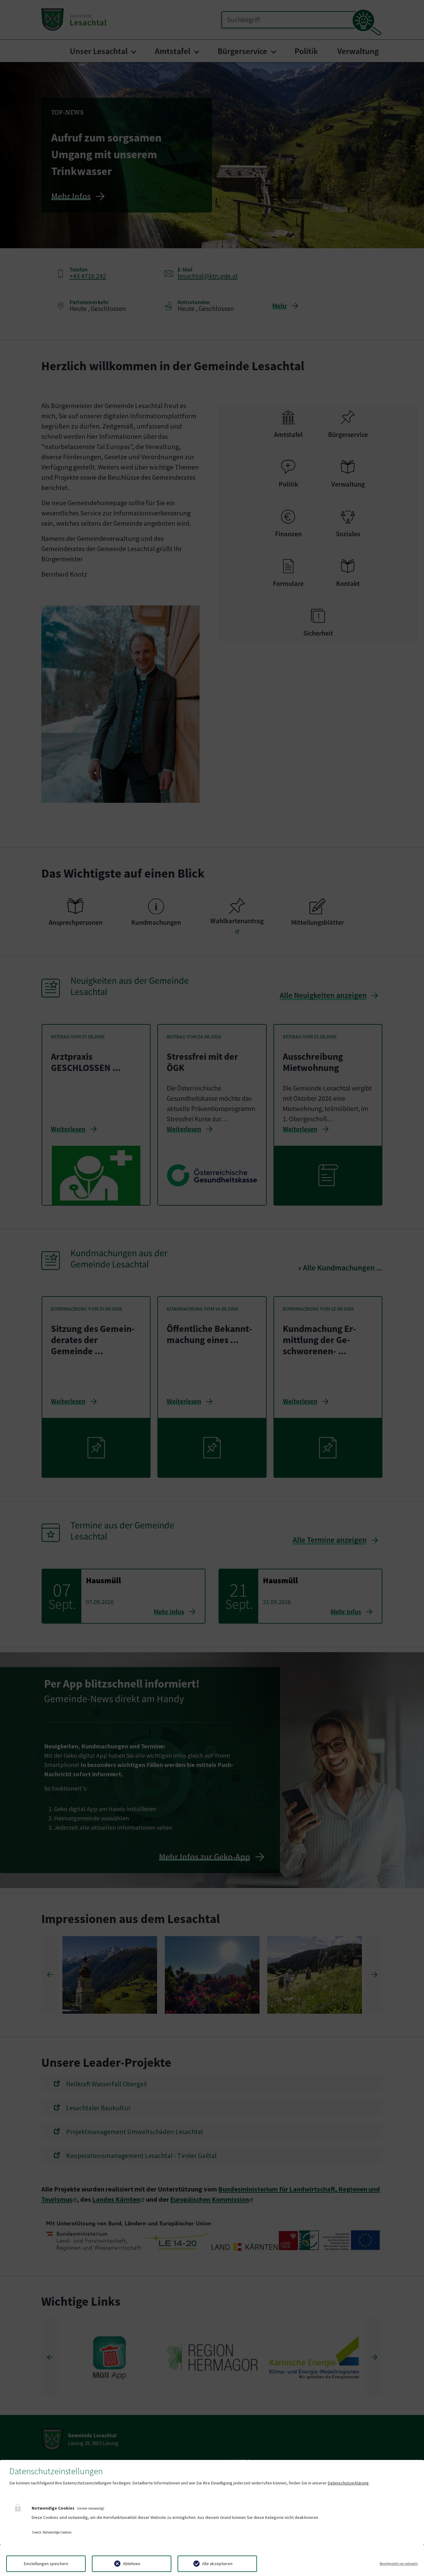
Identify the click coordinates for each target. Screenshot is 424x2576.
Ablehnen (132, 2564)
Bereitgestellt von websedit (399, 2564)
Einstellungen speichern (46, 2564)
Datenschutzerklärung (348, 2483)
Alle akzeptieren (217, 2564)
